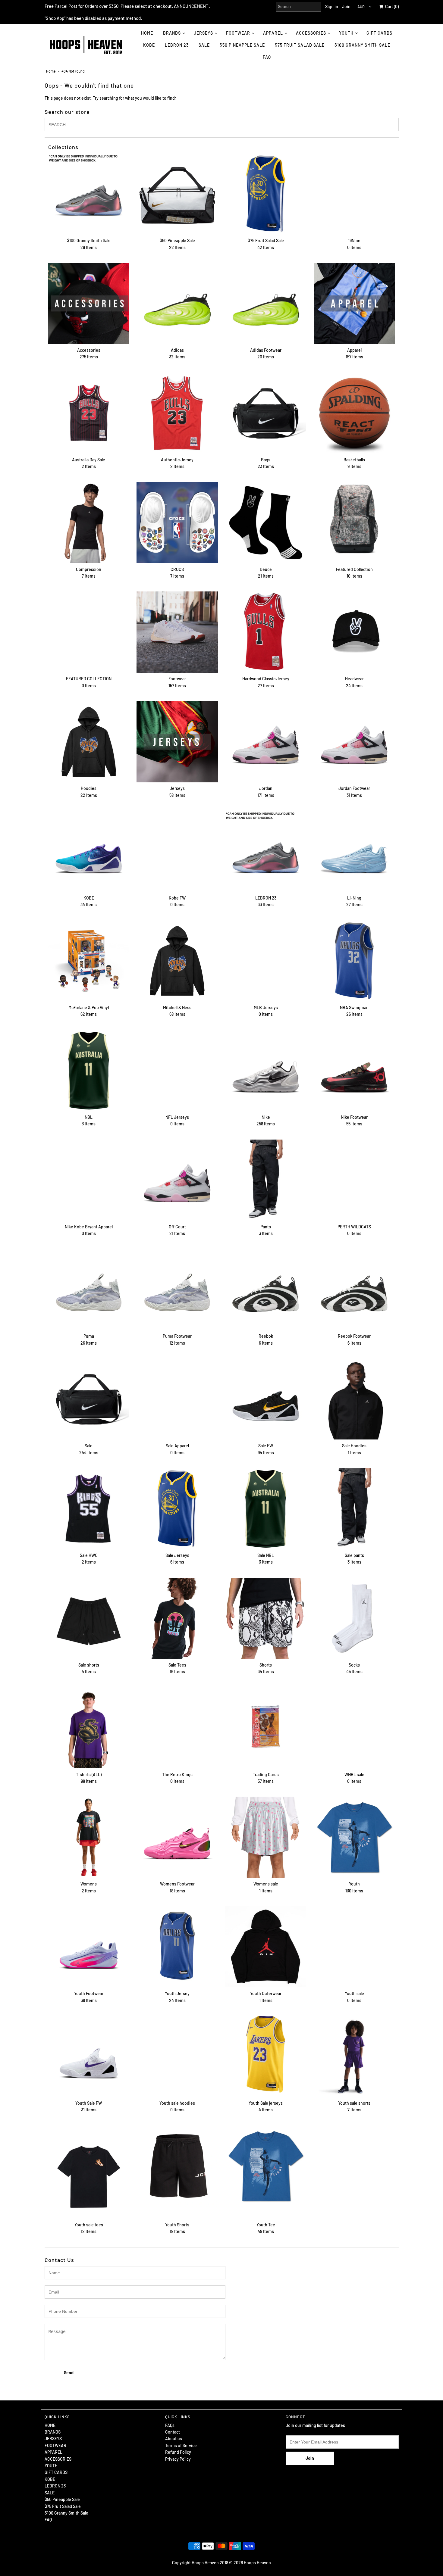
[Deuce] (266, 523)
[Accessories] (89, 303)
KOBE (149, 45)
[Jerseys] (177, 742)
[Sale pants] (354, 1509)
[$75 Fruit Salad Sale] (266, 194)
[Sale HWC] (89, 1509)
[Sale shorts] (89, 1618)
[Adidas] (177, 303)
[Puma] (89, 1289)
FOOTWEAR (238, 33)
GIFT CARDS (379, 33)
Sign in (332, 6)
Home (51, 71)
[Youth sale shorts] (354, 2056)
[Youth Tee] (266, 2166)
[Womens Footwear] (177, 1837)
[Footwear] (177, 632)
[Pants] (266, 1180)
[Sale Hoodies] (354, 1399)
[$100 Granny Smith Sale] (89, 194)
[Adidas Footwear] (266, 303)
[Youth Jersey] (177, 1947)
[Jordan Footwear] (354, 742)
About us (174, 2439)
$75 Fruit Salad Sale (300, 45)
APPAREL (273, 33)
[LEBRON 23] (266, 851)
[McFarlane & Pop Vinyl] (89, 961)
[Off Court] (177, 1180)
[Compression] (89, 523)
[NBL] (89, 1070)
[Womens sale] (266, 1837)
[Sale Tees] (177, 1618)
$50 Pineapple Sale (242, 45)
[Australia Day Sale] (89, 413)
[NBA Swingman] (354, 961)
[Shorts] (266, 1618)
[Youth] (354, 1837)
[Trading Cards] (266, 1728)
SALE (204, 45)
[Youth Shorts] (177, 2166)
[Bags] (266, 413)
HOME (147, 33)
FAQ (267, 57)
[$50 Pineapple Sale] (177, 194)
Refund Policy (178, 2452)
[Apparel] (354, 303)
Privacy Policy (178, 2459)
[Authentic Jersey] (177, 413)
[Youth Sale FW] (89, 2056)
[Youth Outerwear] (266, 1947)
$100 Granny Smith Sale (362, 45)
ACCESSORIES (311, 33)
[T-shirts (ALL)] (89, 1728)
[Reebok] (266, 1289)
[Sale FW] (266, 1399)
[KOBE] (89, 851)
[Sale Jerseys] (177, 1509)
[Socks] (354, 1618)
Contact (173, 2432)
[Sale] (89, 1399)
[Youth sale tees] (89, 2172)
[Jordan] (266, 742)
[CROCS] (177, 523)
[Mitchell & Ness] (177, 961)
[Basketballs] (354, 413)
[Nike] (266, 1070)
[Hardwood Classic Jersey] (266, 632)
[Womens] (89, 1837)
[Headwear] (354, 632)
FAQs (170, 2425)
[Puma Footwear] (177, 1289)
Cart (391, 6)
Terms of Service (181, 2445)
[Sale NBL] (266, 1509)
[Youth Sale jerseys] (266, 2054)
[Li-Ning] (354, 851)
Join (346, 6)
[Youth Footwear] (89, 1947)
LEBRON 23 (177, 45)
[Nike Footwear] (354, 1070)
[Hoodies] (89, 742)
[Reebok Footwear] (354, 1289)
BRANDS (172, 33)
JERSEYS (203, 33)
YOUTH (346, 33)
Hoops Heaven (257, 2563)
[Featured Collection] (354, 523)
